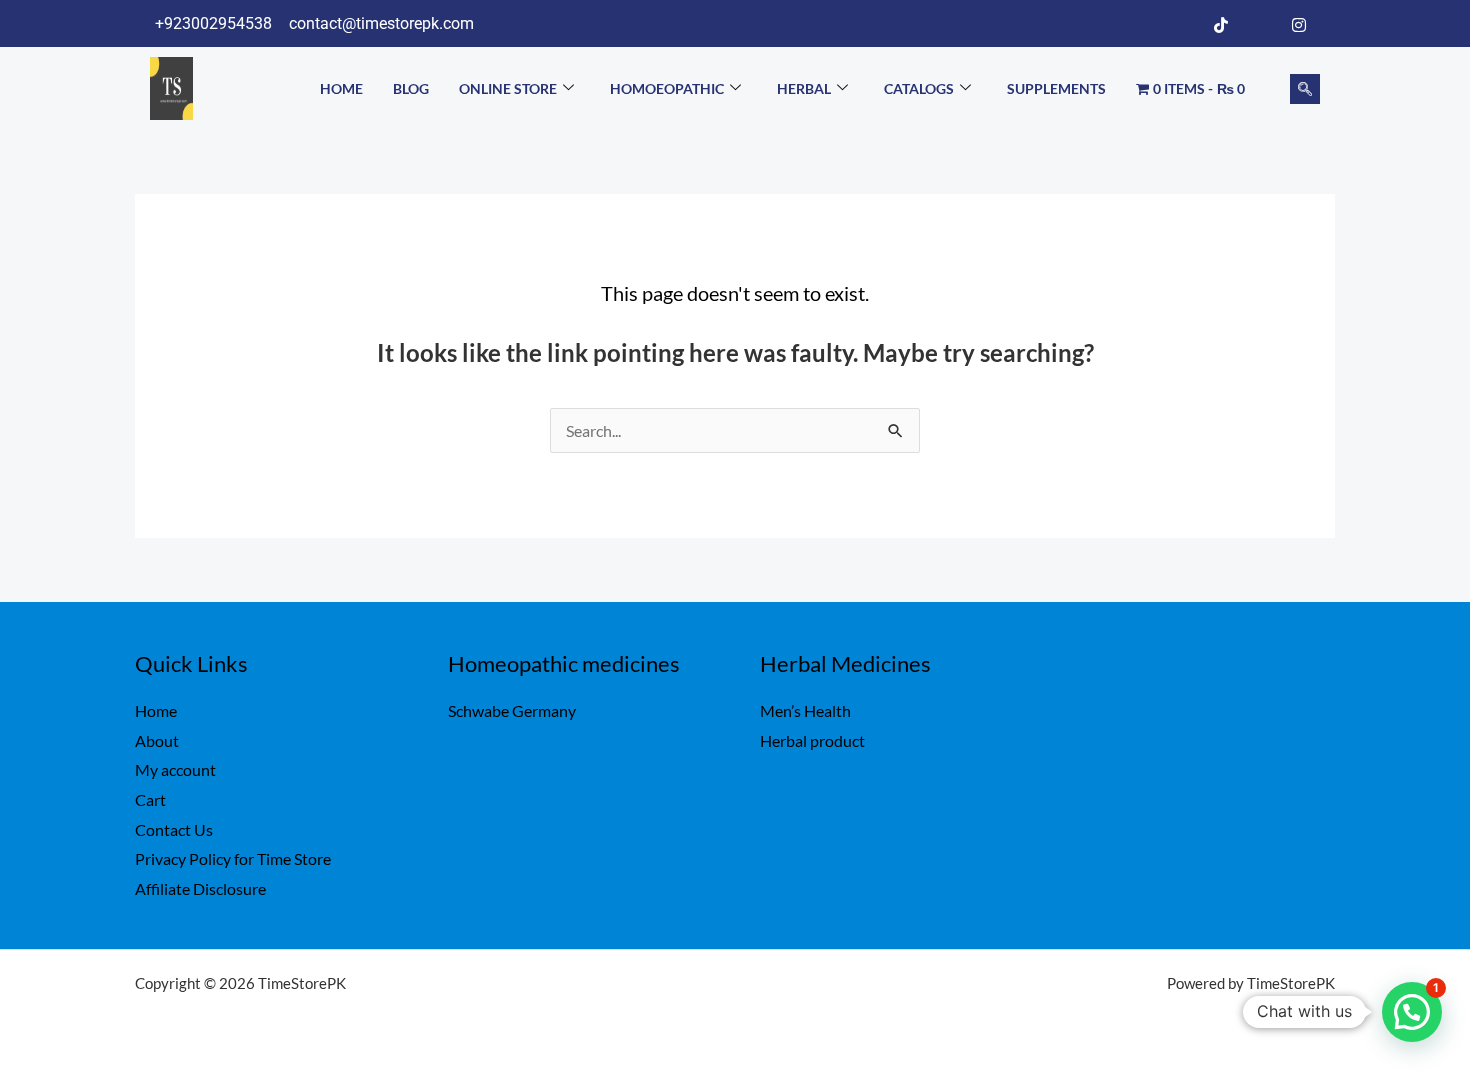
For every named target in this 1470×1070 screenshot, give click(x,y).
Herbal (804, 88)
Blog (411, 88)
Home (341, 88)
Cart (150, 799)
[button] (1305, 89)
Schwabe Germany (512, 710)
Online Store (508, 88)
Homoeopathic (667, 88)
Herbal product (812, 740)
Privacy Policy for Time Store (233, 858)
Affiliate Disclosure (200, 888)
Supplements (1056, 88)
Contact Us (174, 829)
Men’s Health (805, 710)
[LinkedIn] (1260, 24)
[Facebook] (1182, 24)
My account (175, 769)
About (157, 740)
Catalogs (919, 88)
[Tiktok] (1221, 24)
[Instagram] (1299, 24)
